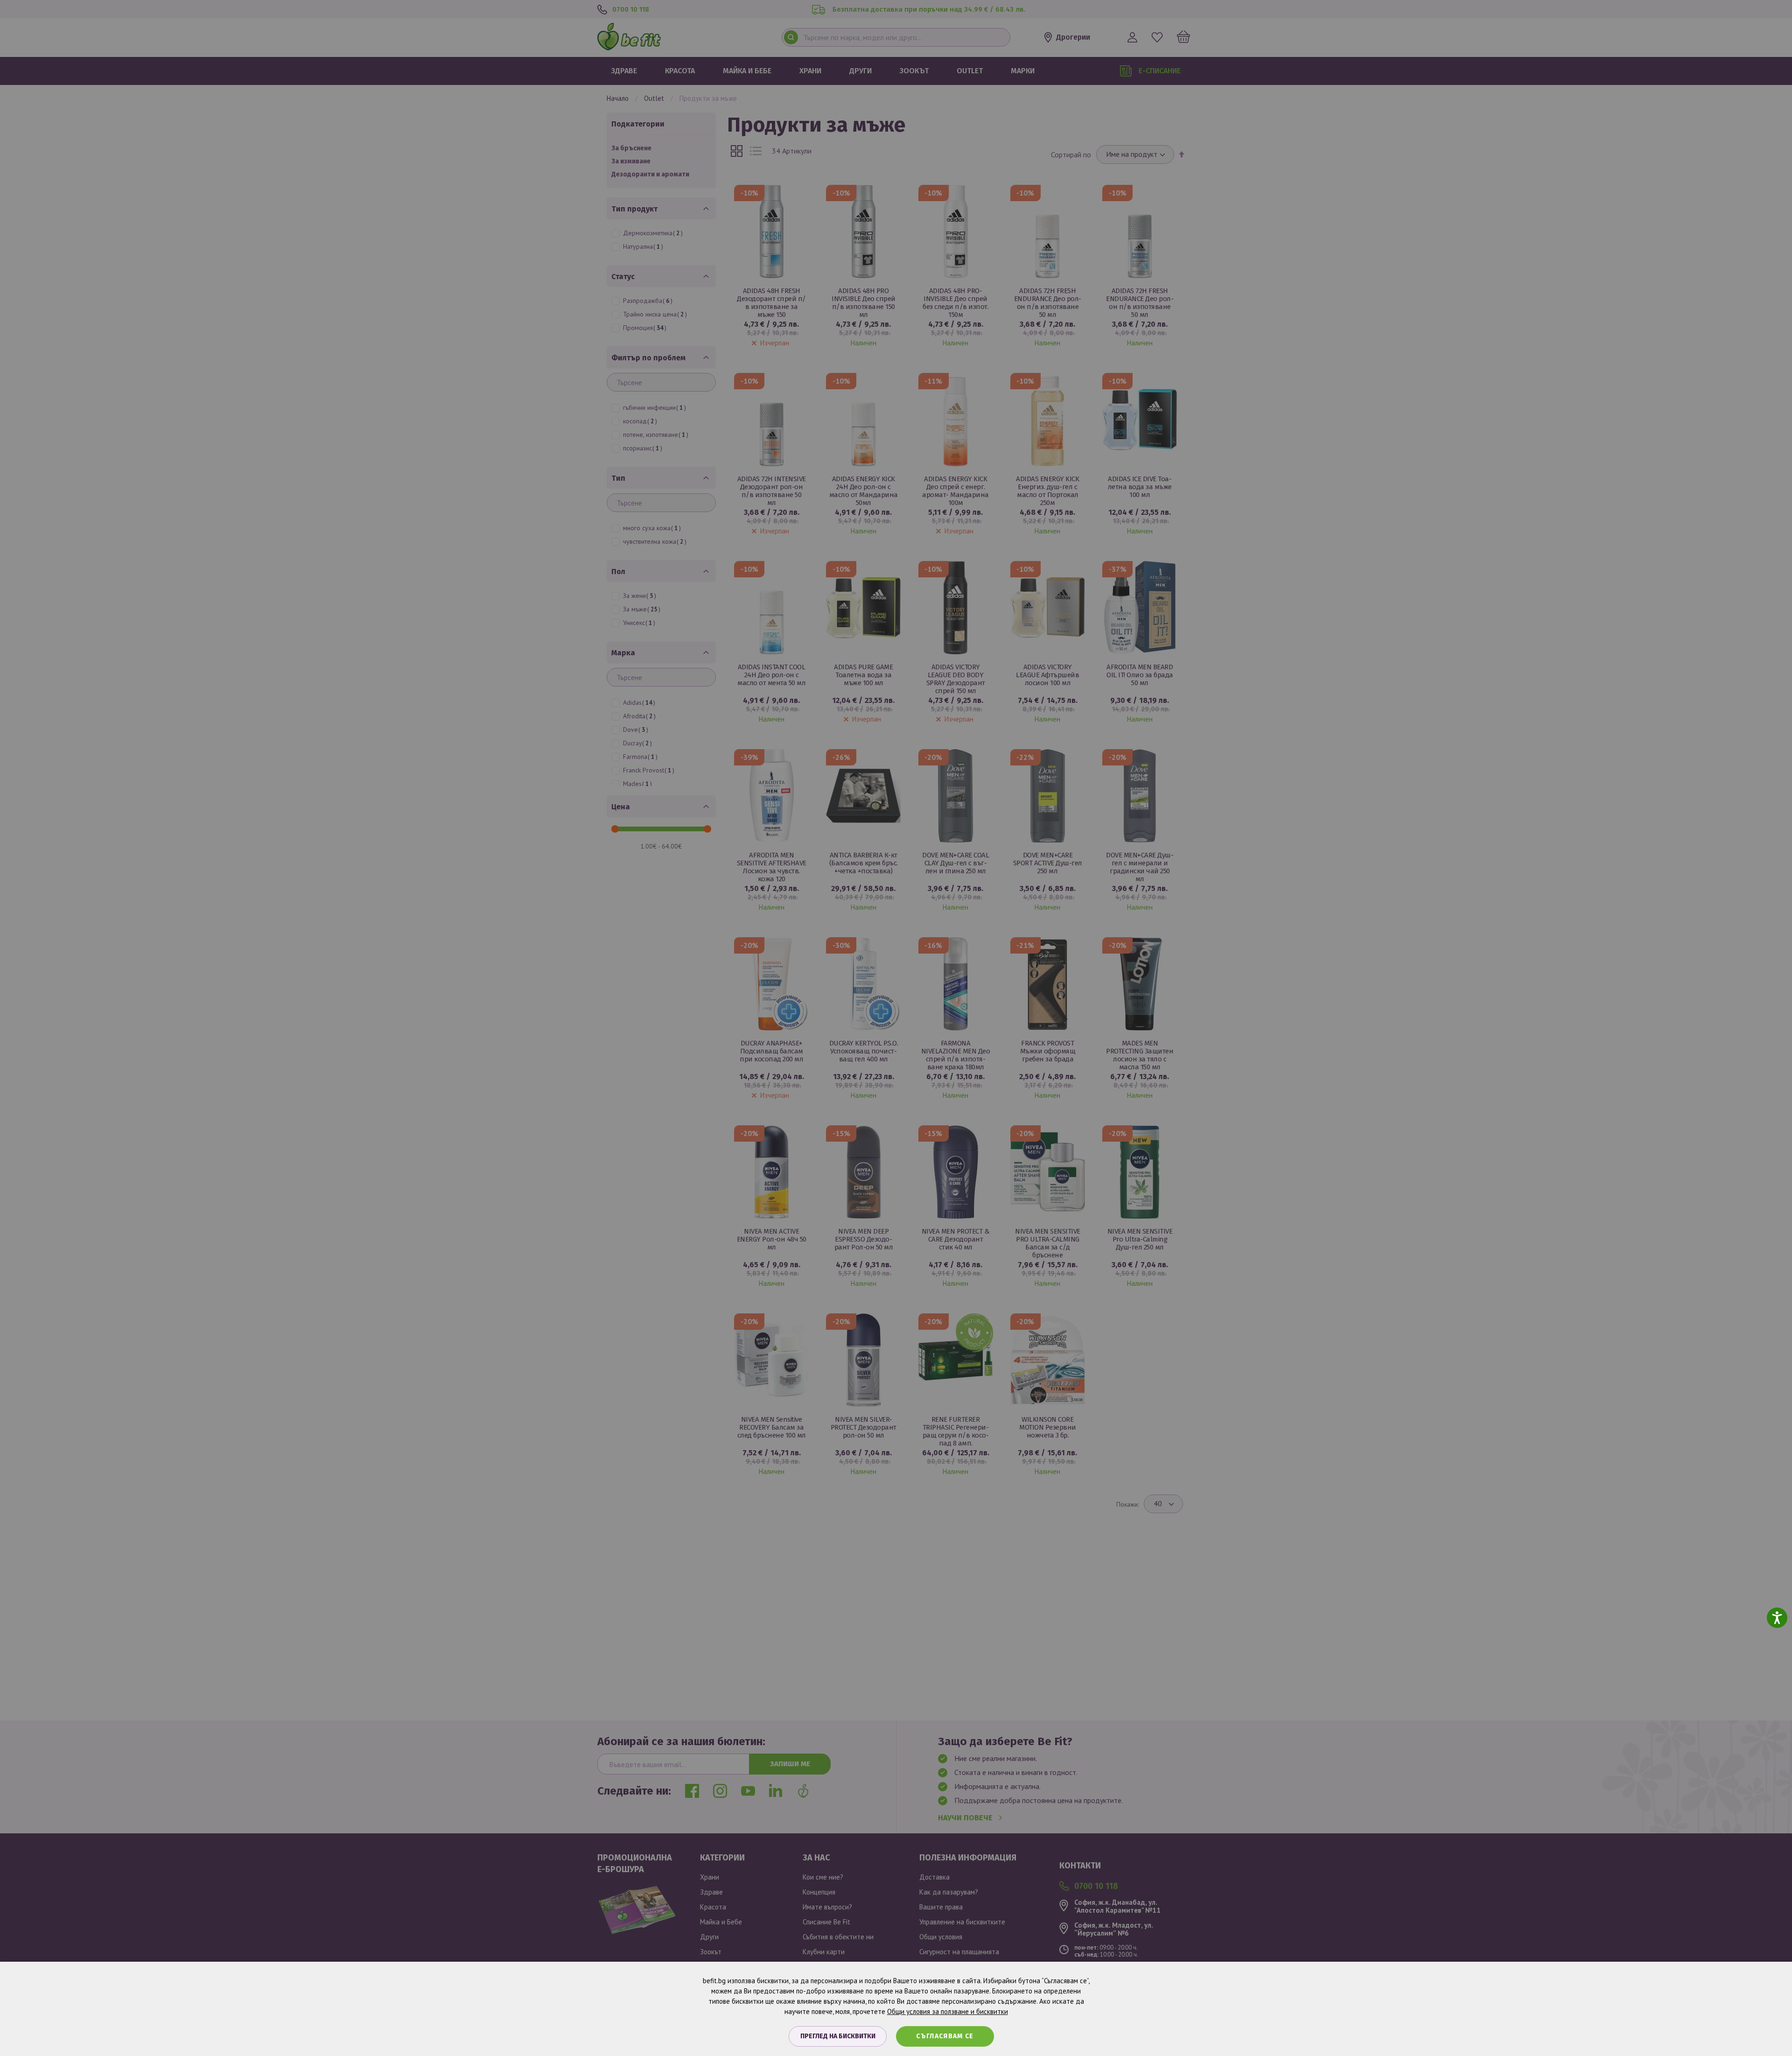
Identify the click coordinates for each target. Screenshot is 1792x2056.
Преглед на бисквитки (838, 2036)
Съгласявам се (945, 2036)
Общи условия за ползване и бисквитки (948, 2011)
